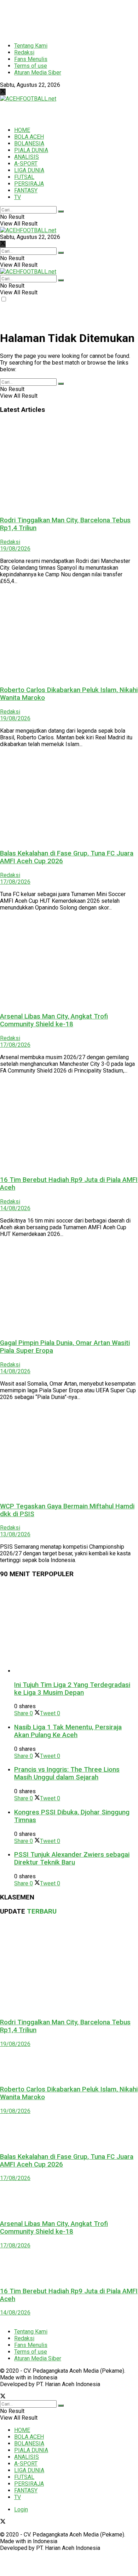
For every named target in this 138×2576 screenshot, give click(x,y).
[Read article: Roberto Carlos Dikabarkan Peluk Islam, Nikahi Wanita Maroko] (69, 635)
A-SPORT (26, 164)
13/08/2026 (15, 1534)
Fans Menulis (31, 59)
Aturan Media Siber (38, 73)
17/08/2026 (15, 882)
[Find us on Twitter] (3, 92)
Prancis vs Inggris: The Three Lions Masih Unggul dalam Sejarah (67, 1773)
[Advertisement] (57, 18)
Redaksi (24, 52)
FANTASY (26, 190)
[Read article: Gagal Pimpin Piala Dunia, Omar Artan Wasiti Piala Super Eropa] (69, 1288)
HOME (22, 130)
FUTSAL (24, 177)
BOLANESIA (29, 143)
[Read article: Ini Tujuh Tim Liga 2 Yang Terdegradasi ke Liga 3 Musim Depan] (76, 1629)
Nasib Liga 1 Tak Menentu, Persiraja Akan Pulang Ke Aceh (68, 1731)
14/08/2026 (15, 1208)
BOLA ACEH (29, 137)
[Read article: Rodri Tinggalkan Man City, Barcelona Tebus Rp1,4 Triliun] (69, 465)
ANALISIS (27, 157)
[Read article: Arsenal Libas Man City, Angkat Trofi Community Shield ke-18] (69, 961)
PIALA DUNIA (31, 150)
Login (21, 2509)
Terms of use (31, 66)
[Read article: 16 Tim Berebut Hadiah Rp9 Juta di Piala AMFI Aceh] (69, 1124)
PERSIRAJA (29, 184)
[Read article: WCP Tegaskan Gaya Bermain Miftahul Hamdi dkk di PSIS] (69, 1451)
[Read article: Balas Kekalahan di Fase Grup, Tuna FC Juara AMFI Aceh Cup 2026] (69, 798)
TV (18, 197)
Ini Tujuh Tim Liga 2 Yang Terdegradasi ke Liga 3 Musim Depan (72, 1689)
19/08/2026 (15, 549)
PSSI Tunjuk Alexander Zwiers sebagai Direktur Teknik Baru (72, 1859)
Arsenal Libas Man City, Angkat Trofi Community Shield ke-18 (54, 1020)
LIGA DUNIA (29, 170)
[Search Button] (61, 211)
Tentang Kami (31, 46)
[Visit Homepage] (28, 99)
